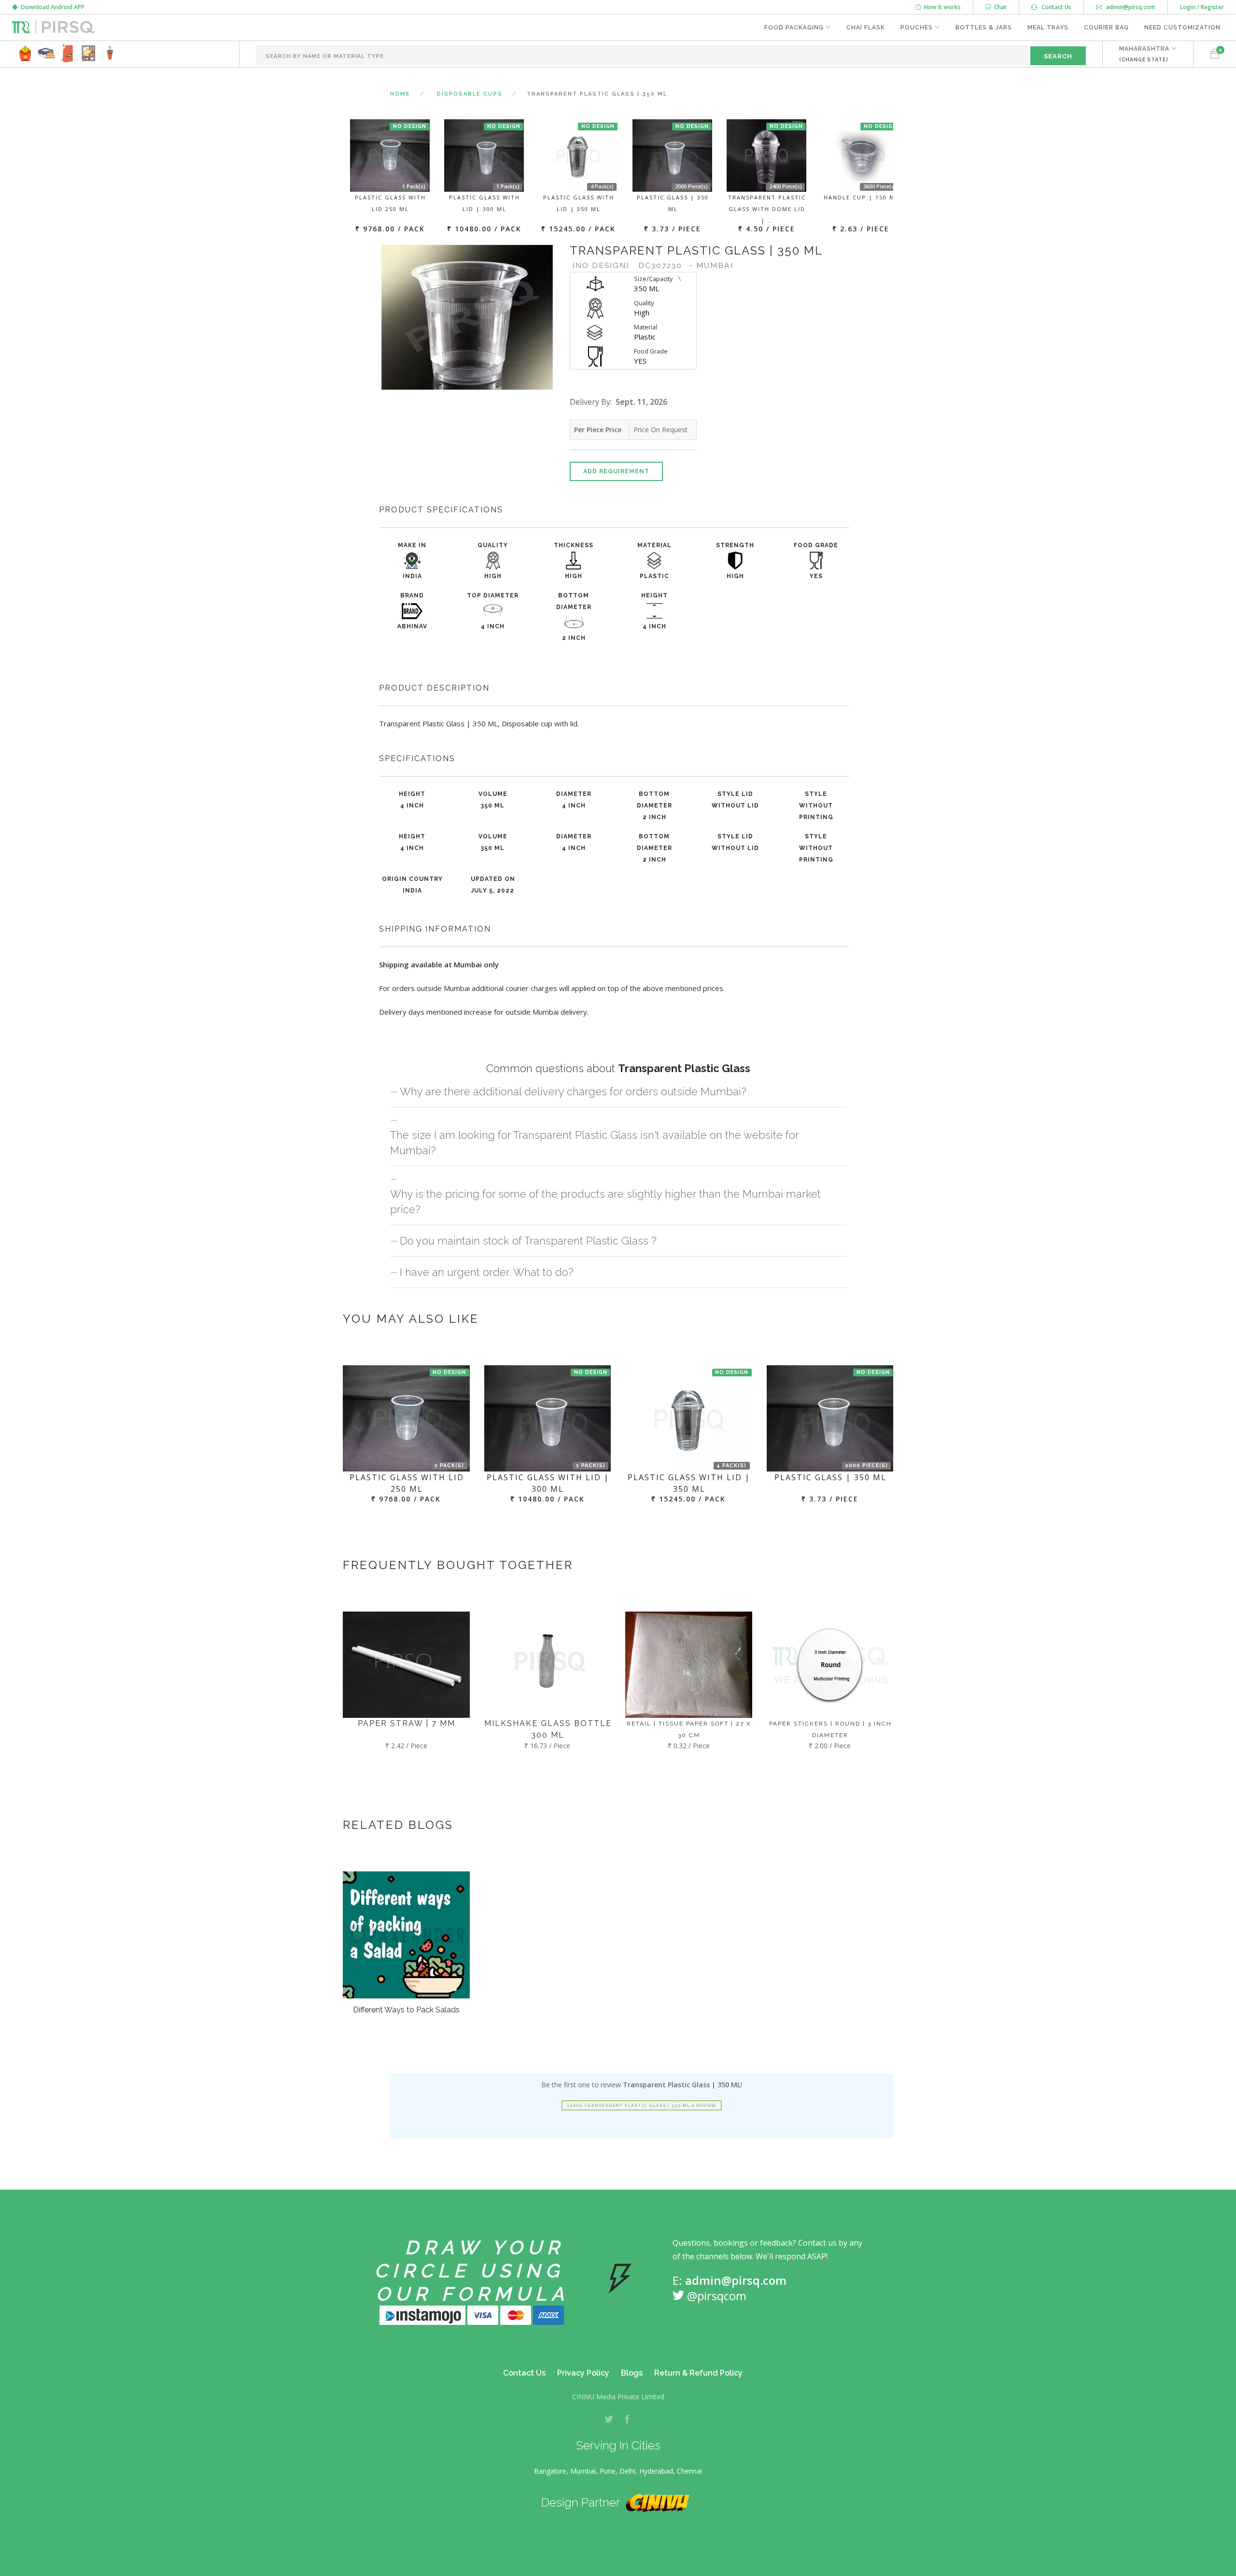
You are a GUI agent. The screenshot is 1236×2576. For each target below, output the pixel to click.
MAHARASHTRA (1144, 54)
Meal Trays (1048, 28)
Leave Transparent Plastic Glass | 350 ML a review (642, 2106)
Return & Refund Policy (698, 2373)
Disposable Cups (470, 94)
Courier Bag (1106, 28)
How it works (941, 7)
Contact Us (1054, 7)
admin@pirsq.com (1130, 7)
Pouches (917, 28)
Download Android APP (51, 7)
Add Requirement (616, 471)
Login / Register (1202, 7)
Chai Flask (866, 28)
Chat (999, 7)
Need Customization (1182, 28)
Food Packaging (794, 28)
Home (400, 94)
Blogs (632, 2373)
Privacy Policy (583, 2373)
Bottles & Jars (984, 28)
